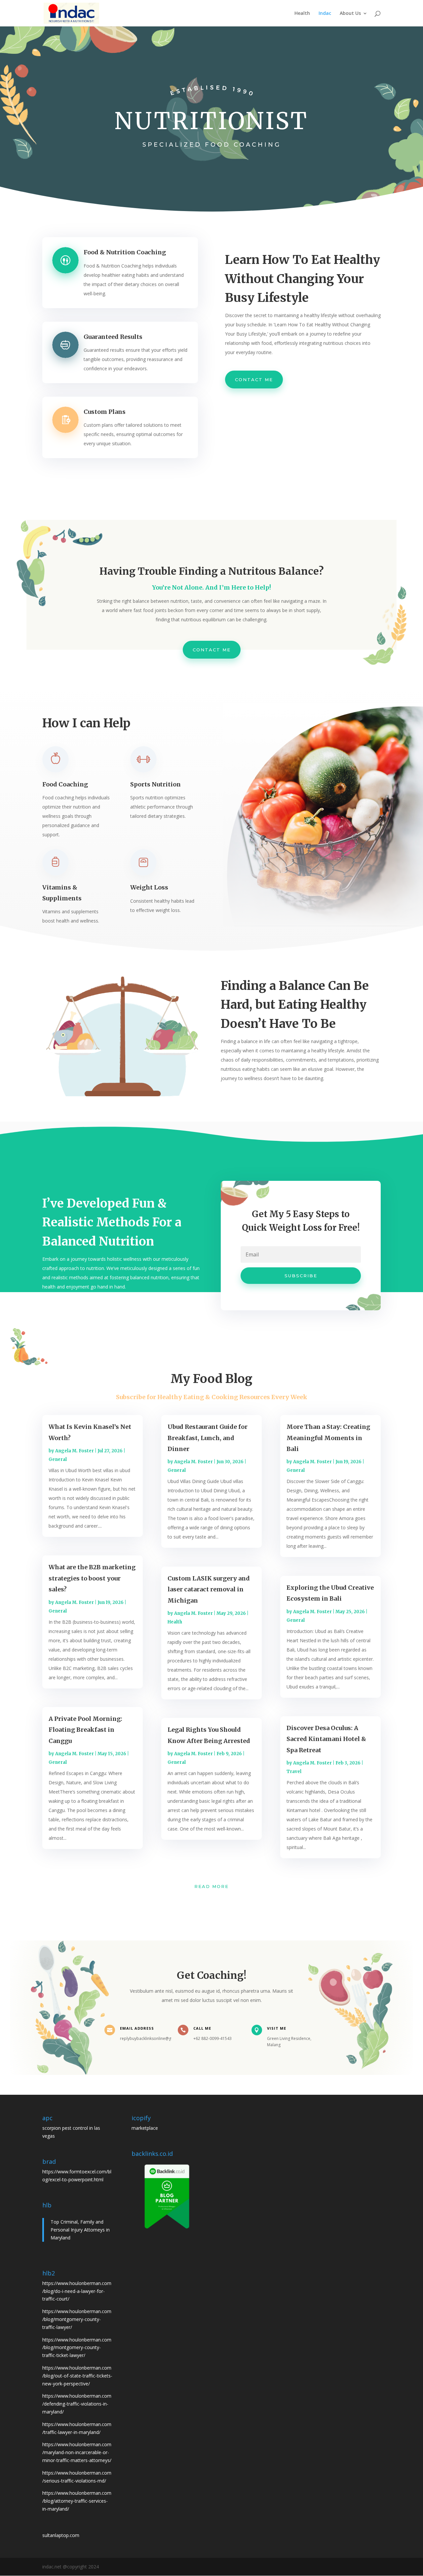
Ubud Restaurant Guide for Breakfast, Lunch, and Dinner (208, 1438)
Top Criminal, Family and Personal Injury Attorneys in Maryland (80, 2230)
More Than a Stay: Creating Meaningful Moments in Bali (328, 1438)
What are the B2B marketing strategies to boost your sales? (92, 1578)
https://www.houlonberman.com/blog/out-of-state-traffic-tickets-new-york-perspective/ (77, 2376)
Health (302, 14)
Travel (294, 1772)
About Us (350, 14)
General (58, 1459)
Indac (325, 14)
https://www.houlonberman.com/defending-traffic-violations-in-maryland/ (77, 2404)
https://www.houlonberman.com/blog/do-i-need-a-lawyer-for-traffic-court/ (77, 2291)
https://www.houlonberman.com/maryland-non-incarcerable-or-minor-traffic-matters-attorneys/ (77, 2452)
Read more (211, 1886)
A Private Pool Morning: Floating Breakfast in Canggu (85, 1730)
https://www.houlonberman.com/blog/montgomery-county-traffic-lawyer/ (77, 2319)
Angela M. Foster (75, 1451)
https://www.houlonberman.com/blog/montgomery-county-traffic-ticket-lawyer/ (77, 2348)
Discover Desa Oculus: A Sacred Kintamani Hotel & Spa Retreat (326, 1739)
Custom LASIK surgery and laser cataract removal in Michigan (209, 1589)
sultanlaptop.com (61, 2535)
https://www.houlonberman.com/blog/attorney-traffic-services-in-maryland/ (77, 2501)
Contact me (254, 380)
